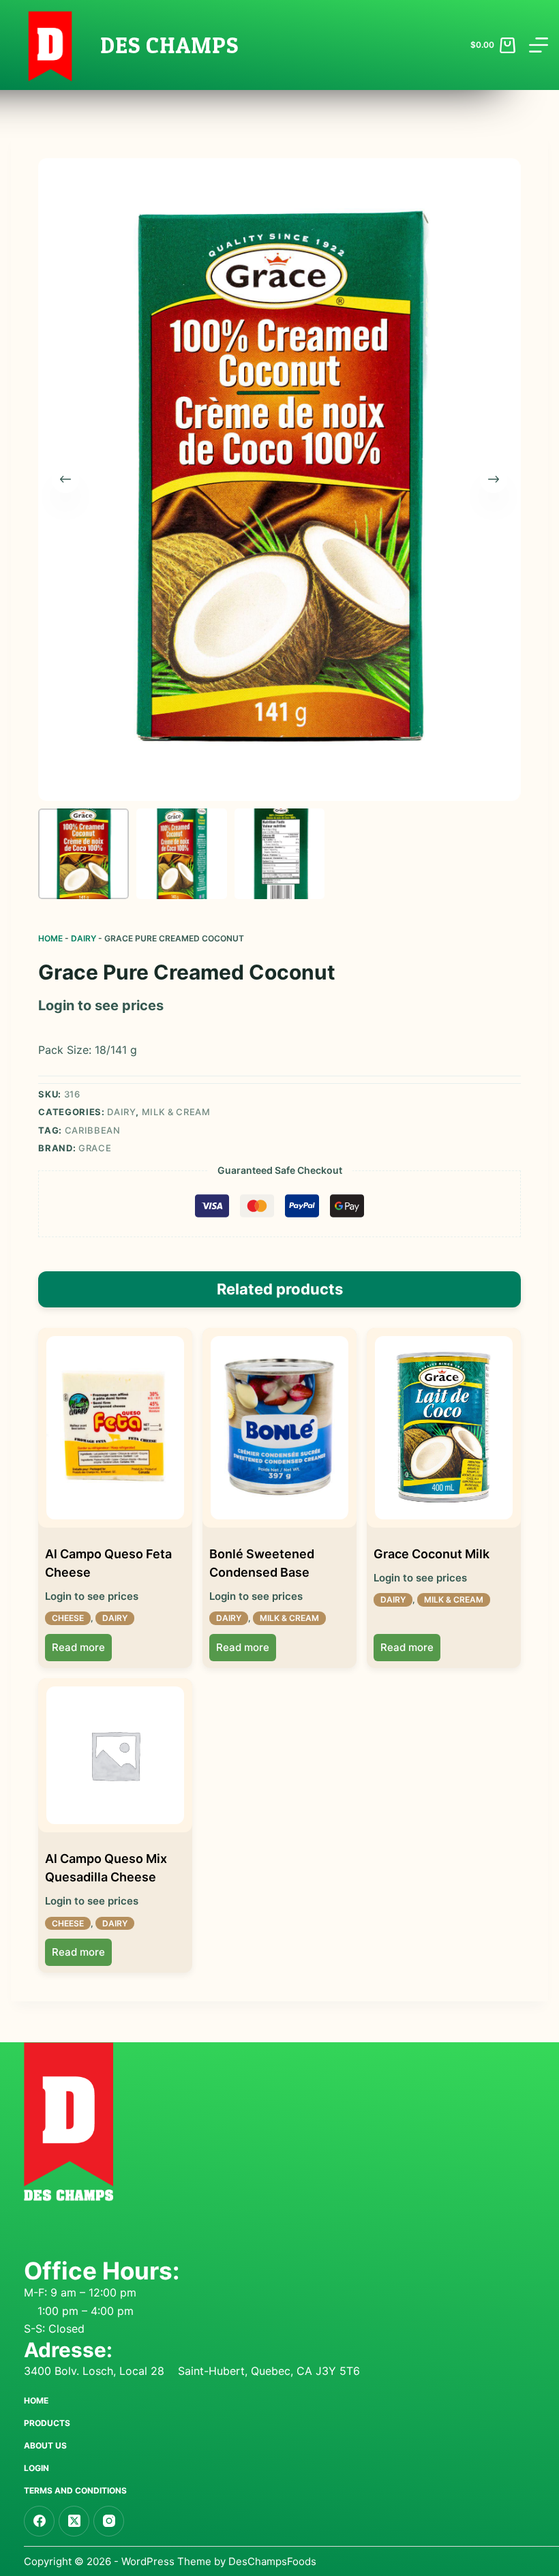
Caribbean (93, 1130)
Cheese (68, 1618)
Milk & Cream (176, 1112)
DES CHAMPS (169, 45)
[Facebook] (39, 2521)
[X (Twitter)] (74, 2521)
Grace (95, 1148)
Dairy (84, 938)
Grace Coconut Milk (432, 1554)
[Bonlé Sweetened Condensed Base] (279, 1428)
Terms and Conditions (75, 2490)
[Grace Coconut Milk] (444, 1428)
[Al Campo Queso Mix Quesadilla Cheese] (115, 1755)
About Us (45, 2445)
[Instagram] (109, 2521)
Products (47, 2423)
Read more (78, 1647)
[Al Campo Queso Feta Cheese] (115, 1428)
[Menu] (539, 45)
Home (50, 938)
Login (36, 2468)
